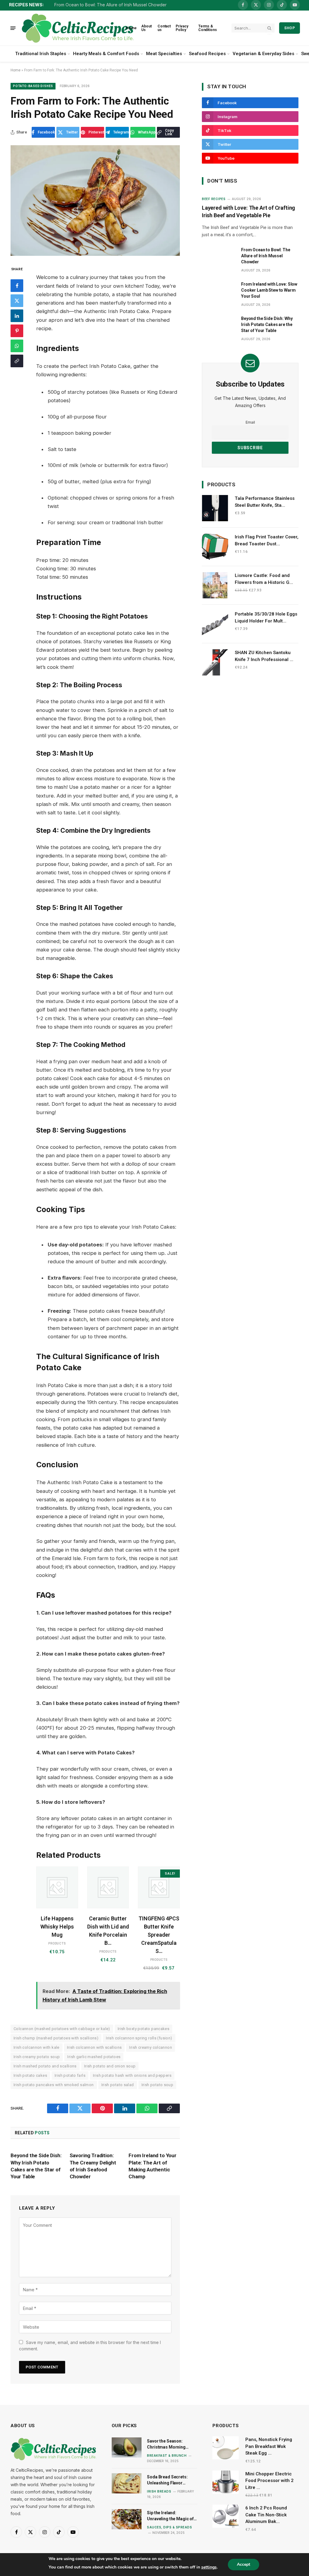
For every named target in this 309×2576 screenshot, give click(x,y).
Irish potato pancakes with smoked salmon (54, 2085)
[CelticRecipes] (78, 28)
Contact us (164, 28)
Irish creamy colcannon (151, 2047)
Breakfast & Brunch (167, 2455)
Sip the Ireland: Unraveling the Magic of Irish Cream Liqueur (170, 2516)
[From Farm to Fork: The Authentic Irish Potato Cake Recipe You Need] (95, 201)
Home (131, 28)
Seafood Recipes (207, 54)
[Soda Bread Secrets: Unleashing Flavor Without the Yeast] (127, 2483)
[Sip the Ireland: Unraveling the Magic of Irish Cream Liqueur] (127, 2519)
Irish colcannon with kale (37, 2047)
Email (250, 422)
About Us (146, 28)
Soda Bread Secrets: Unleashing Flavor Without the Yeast (167, 2480)
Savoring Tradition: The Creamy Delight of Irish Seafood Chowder (93, 2166)
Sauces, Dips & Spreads (169, 2527)
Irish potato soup (158, 2085)
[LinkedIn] (17, 316)
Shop (290, 28)
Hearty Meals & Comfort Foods (106, 54)
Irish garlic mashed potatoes (94, 2057)
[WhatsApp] (17, 346)
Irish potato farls (70, 2075)
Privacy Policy (182, 28)
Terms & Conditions (208, 28)
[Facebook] (17, 286)
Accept (244, 2564)
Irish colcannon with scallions (94, 2047)
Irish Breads (159, 2491)
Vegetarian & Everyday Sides (263, 54)
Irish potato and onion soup (110, 2066)
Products (57, 1943)
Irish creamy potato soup (37, 2057)
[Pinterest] (17, 331)
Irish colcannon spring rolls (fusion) (139, 2038)
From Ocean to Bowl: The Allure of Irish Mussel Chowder (110, 5)
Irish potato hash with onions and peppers (132, 2075)
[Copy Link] (17, 361)
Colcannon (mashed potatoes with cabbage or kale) (62, 2029)
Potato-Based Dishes (33, 86)
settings (209, 2567)
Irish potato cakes (30, 2075)
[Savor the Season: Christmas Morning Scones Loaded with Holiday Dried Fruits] (127, 2447)
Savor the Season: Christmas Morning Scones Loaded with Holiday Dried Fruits (167, 2444)
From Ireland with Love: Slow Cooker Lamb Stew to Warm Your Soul (269, 290)
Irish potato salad (118, 2085)
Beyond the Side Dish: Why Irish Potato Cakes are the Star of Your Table (36, 2166)
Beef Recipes (214, 199)
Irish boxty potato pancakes (144, 2029)
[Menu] (13, 28)
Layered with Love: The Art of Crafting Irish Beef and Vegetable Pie (248, 211)
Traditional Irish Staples (41, 54)
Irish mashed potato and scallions (45, 2066)
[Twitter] (17, 301)
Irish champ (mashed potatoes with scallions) (56, 2038)
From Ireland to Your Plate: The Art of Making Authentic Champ (153, 2166)
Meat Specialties (164, 54)
